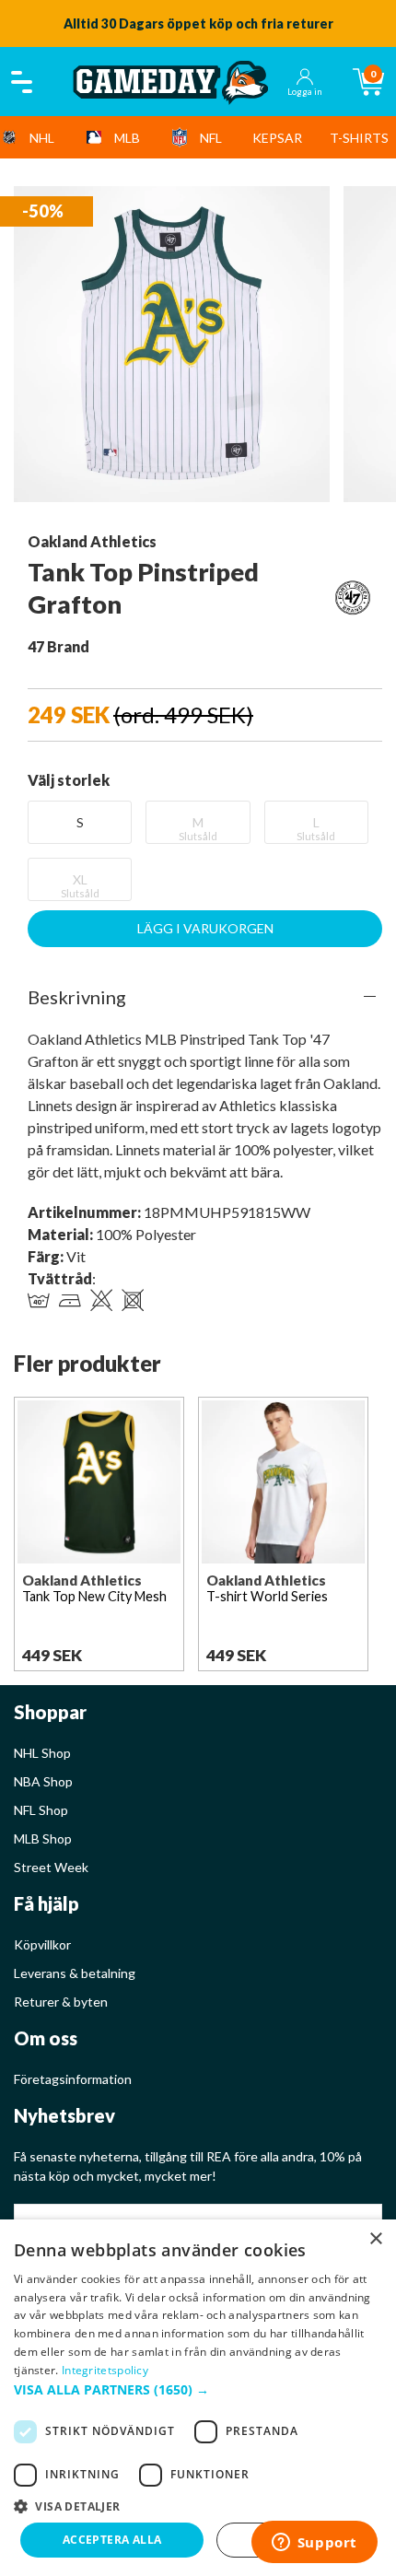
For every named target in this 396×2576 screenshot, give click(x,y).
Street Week (51, 1867)
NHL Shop (42, 1753)
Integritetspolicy (105, 2370)
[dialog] (198, 2398)
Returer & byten (61, 2002)
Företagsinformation (73, 2079)
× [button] (375, 2239)
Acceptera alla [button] (112, 2540)
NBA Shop (43, 1781)
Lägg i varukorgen (205, 928)
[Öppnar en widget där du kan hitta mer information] (314, 2544)
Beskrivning (77, 997)
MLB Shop (43, 1838)
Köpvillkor (42, 1944)
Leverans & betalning (75, 1973)
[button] (198, 2389)
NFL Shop (41, 1810)
